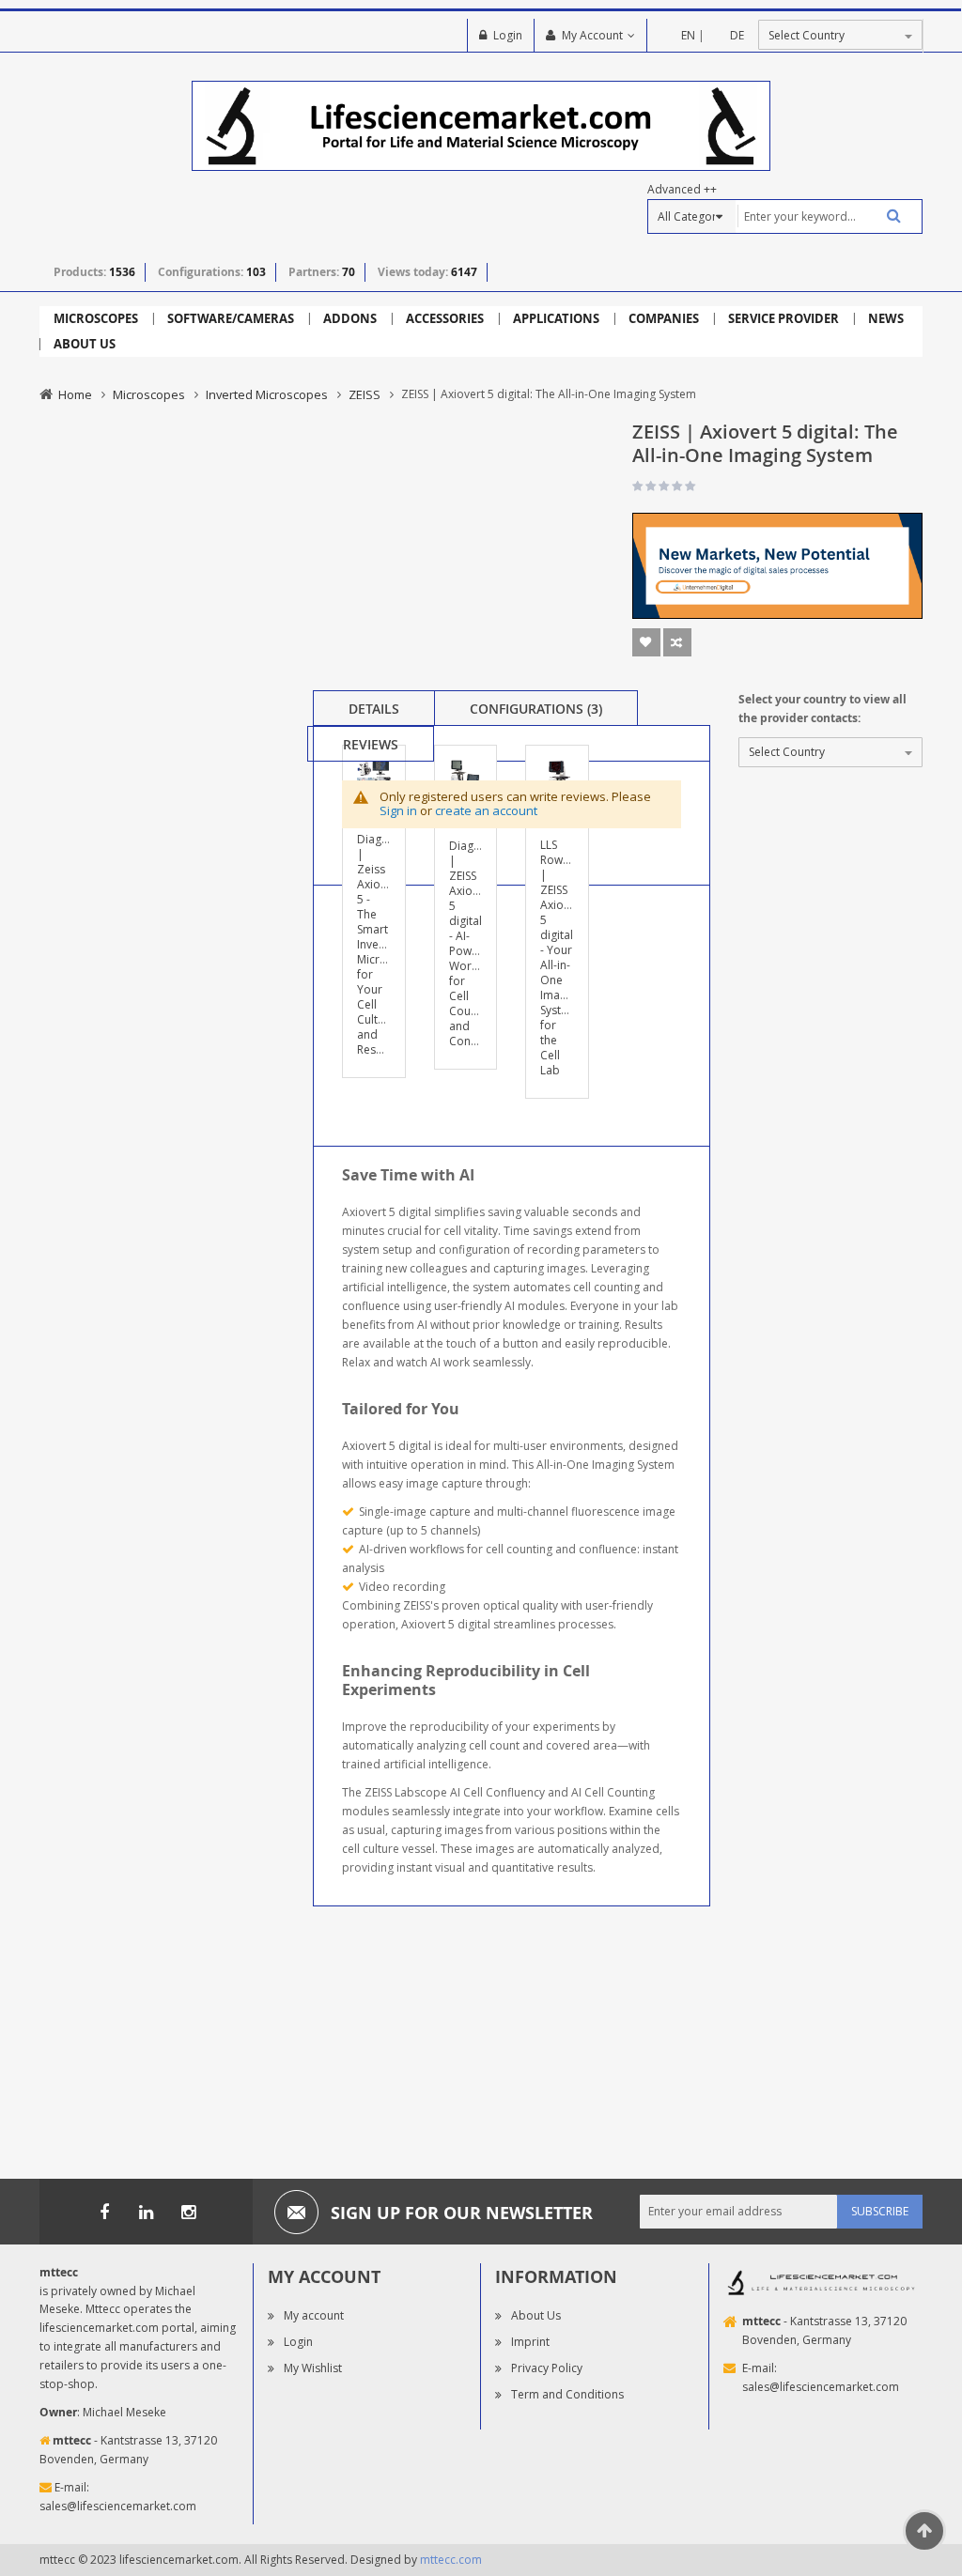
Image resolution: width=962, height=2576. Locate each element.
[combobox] (829, 216)
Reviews (371, 744)
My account (314, 2315)
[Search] (887, 216)
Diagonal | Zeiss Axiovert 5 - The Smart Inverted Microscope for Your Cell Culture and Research (388, 944)
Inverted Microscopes (267, 394)
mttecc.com (451, 2560)
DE (737, 35)
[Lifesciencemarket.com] (147, 2212)
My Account (592, 35)
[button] (384, 821)
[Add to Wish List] (646, 642)
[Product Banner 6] (777, 565)
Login (508, 35)
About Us (536, 2315)
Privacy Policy (547, 2368)
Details (374, 709)
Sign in (398, 810)
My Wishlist (313, 2368)
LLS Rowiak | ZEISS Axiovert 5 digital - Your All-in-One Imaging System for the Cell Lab (562, 957)
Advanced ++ (682, 189)
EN (688, 35)
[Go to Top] (924, 2531)
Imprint (530, 2342)
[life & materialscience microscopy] (481, 124)
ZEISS (365, 394)
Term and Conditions (567, 2394)
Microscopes (149, 394)
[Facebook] (104, 2212)
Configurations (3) (536, 709)
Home (75, 394)
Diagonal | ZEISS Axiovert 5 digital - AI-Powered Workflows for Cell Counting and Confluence (479, 943)
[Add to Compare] (677, 642)
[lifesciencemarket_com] (189, 2212)
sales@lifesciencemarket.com (118, 2506)
